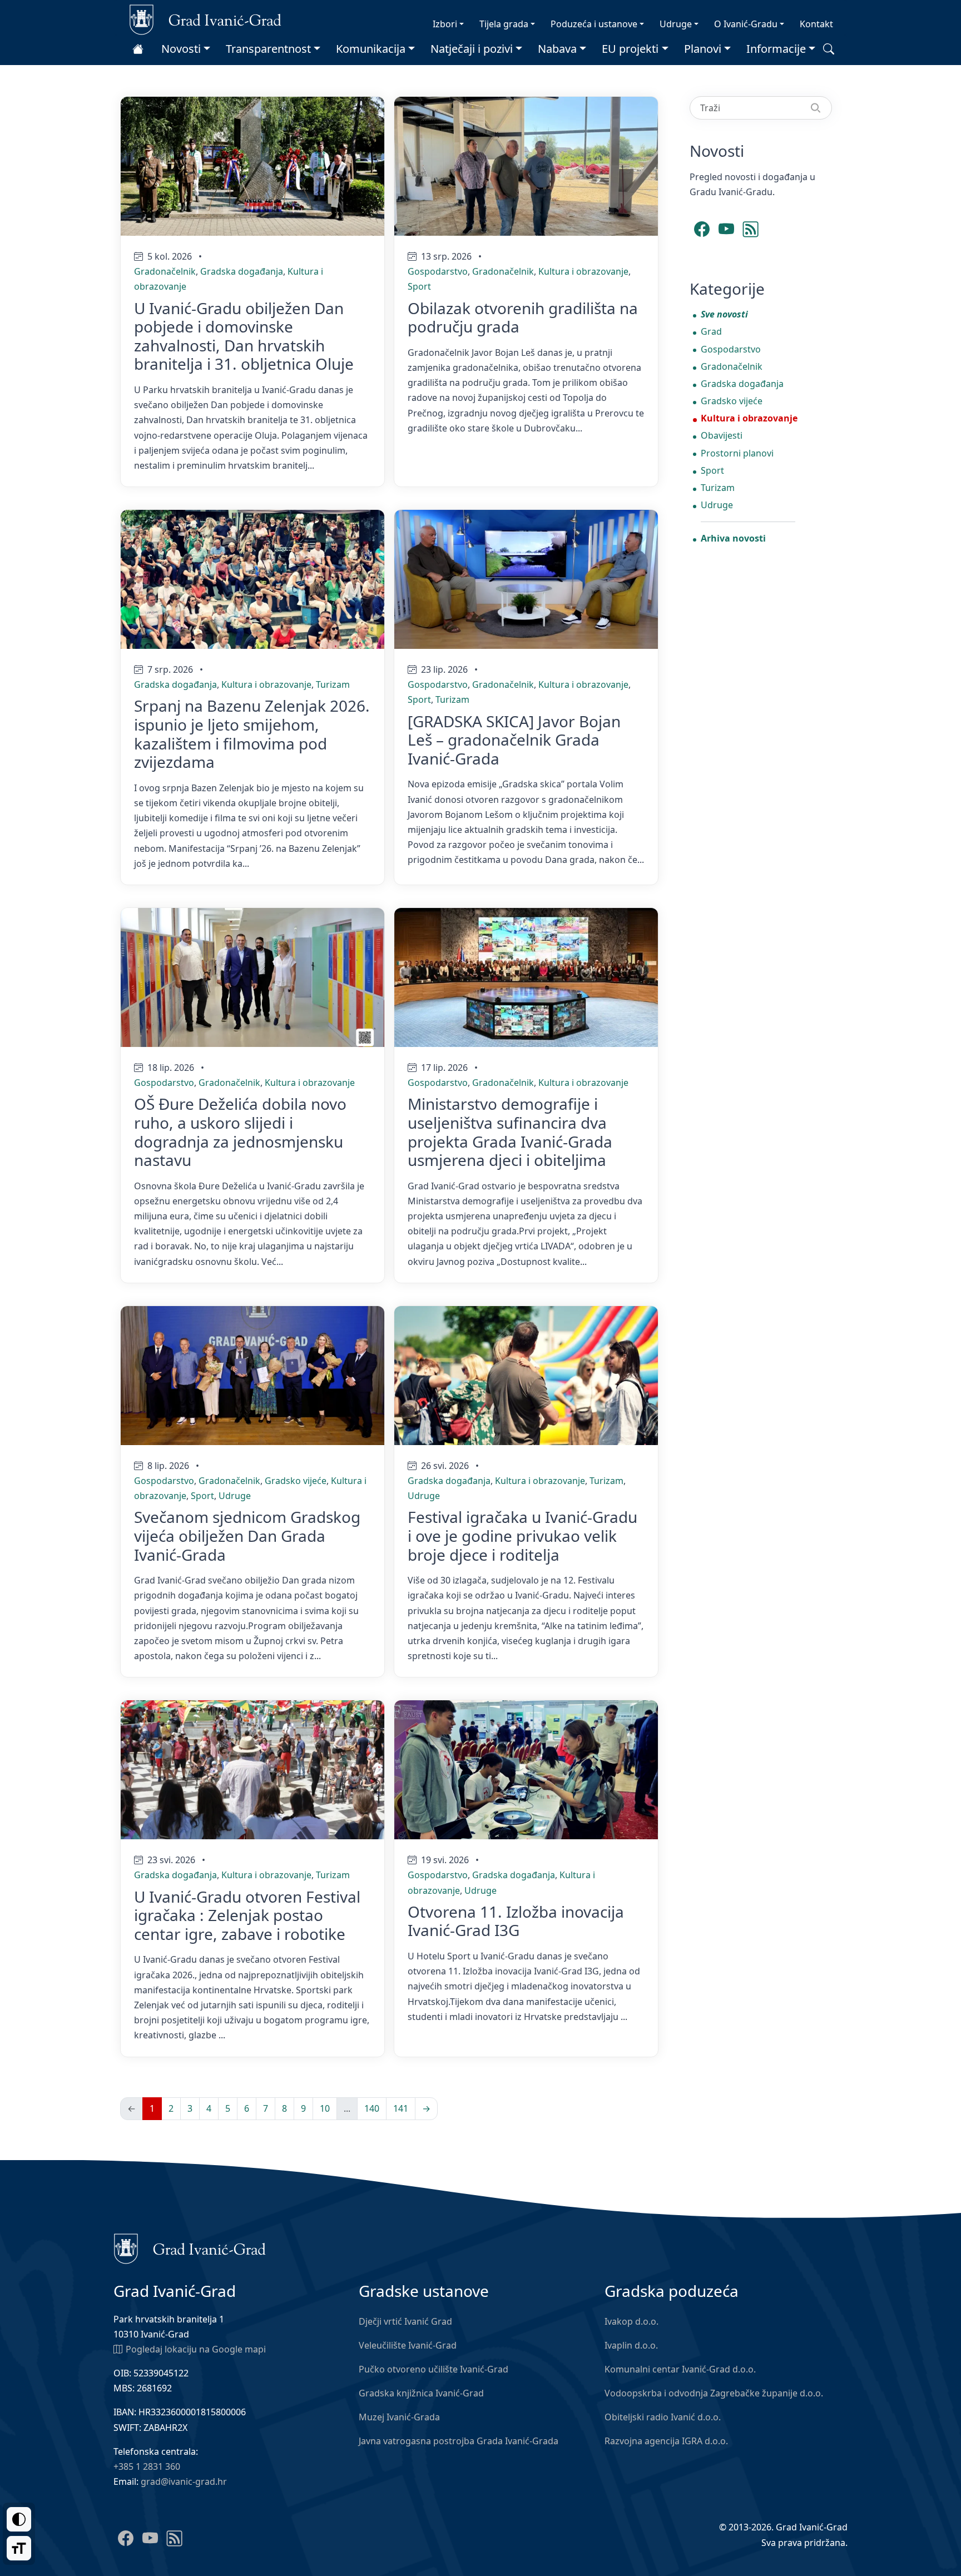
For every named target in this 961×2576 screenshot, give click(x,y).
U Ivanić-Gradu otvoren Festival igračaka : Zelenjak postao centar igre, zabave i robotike (247, 1915)
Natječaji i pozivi (472, 49)
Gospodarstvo (438, 271)
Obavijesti (722, 435)
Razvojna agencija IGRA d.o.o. (666, 2441)
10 (325, 2108)
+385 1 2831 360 (147, 2466)
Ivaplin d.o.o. (631, 2345)
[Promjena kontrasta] (19, 2519)
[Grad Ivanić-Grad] (205, 19)
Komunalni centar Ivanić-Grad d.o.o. (680, 2369)
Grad (711, 331)
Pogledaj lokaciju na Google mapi (196, 2349)
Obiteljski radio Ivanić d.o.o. (663, 2417)
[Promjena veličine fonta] (19, 2548)
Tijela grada (504, 24)
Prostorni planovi (737, 453)
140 (372, 2108)
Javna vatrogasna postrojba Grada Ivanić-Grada (459, 2441)
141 (401, 2108)
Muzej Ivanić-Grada (399, 2417)
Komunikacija (371, 49)
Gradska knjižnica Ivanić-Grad (421, 2393)
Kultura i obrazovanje (583, 271)
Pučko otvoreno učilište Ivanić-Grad (434, 2369)
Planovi (703, 49)
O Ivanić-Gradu (746, 24)
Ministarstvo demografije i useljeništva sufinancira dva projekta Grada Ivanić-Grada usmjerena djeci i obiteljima (510, 1132)
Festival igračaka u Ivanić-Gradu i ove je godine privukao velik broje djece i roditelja (522, 1535)
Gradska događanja (242, 271)
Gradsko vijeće (296, 1481)
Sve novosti (724, 314)
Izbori (445, 24)
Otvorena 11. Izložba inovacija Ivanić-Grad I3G (516, 1921)
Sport (419, 286)
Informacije (776, 49)
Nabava (557, 49)
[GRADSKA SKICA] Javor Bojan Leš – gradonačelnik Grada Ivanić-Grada (514, 740)
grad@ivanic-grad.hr (184, 2481)
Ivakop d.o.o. (631, 2321)
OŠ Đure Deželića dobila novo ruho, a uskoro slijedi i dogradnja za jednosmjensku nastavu (240, 1132)
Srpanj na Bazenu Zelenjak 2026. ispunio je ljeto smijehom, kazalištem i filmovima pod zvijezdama (252, 734)
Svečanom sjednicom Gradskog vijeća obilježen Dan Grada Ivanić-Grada (247, 1535)
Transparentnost (268, 49)
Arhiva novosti (733, 538)
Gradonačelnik (165, 271)
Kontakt (816, 24)
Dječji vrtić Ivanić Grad (405, 2321)
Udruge (676, 24)
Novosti (181, 49)
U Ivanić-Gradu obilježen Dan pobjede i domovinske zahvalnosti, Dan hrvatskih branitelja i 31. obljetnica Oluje (244, 336)
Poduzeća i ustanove (594, 24)
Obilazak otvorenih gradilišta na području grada (523, 317)
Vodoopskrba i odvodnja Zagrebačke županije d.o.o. (714, 2393)
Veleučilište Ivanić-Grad (408, 2345)
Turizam (333, 684)
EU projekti (630, 49)
